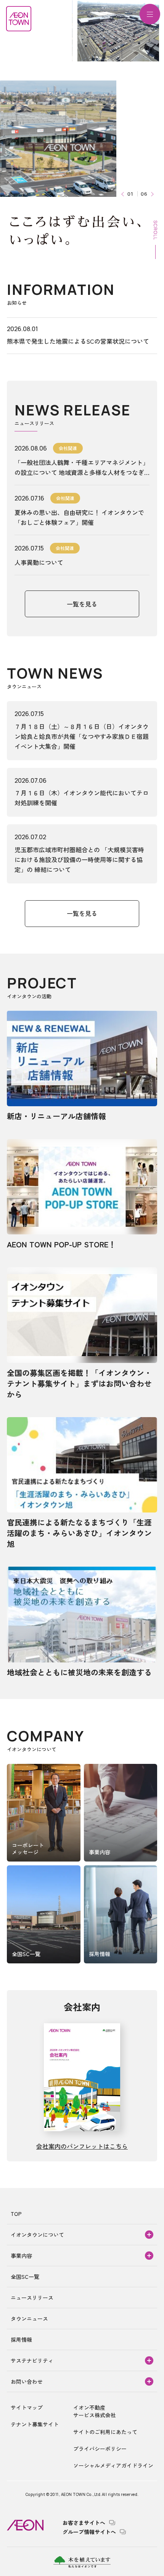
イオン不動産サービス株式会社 (95, 2411)
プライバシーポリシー (100, 2449)
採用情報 (21, 2339)
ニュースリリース (32, 2298)
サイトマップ (27, 2407)
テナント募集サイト (35, 2424)
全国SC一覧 (25, 2277)
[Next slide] (151, 194)
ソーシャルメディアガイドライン (113, 2465)
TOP (16, 2214)
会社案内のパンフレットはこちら (82, 2146)
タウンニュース (29, 2319)
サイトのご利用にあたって (105, 2432)
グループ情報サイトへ (89, 2532)
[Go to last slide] (124, 194)
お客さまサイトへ (84, 2523)
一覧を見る (82, 604)
